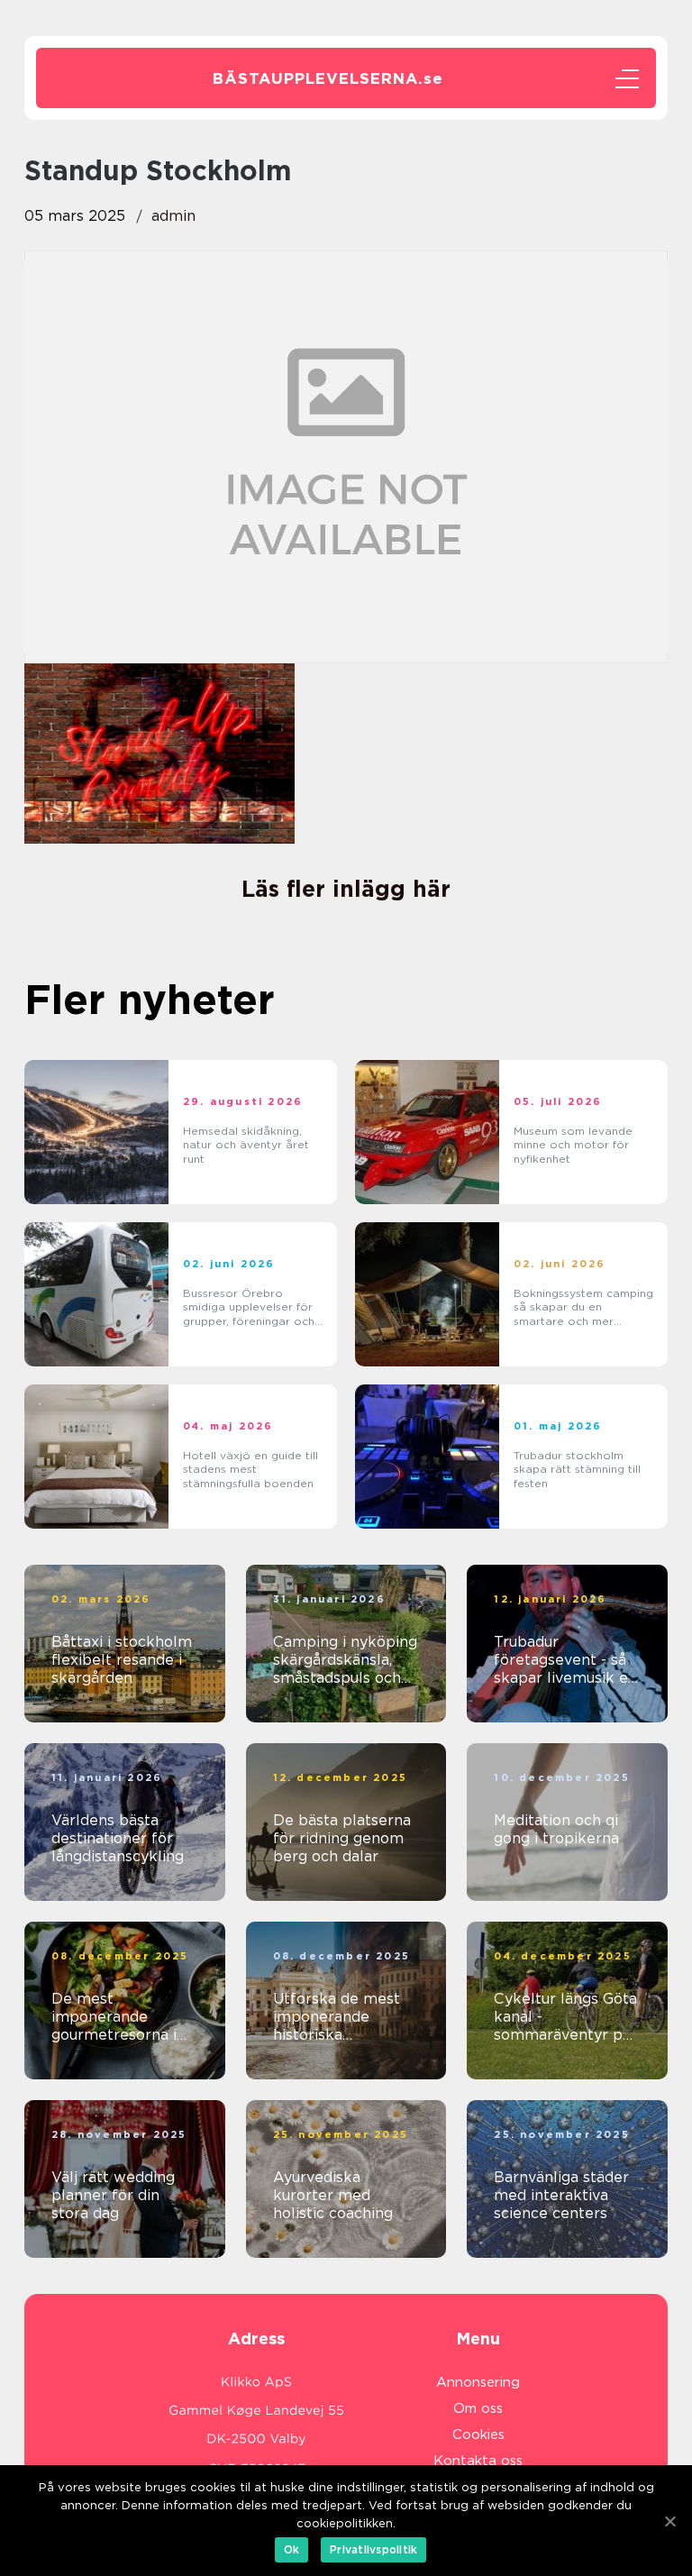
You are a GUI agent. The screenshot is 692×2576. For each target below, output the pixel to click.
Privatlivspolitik (373, 2549)
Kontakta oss (478, 2461)
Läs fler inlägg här (346, 889)
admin (173, 216)
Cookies (478, 2434)
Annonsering (478, 2382)
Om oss (478, 2408)
